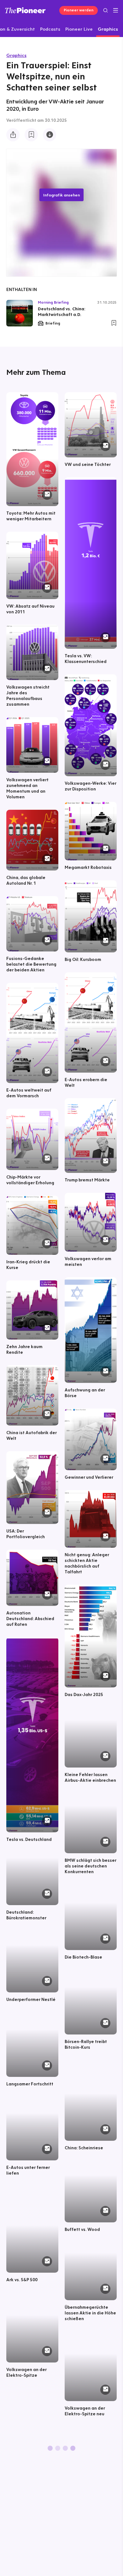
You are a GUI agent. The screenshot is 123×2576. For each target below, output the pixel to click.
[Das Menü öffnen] (116, 10)
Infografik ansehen (61, 195)
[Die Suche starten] (105, 10)
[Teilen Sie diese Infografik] (13, 135)
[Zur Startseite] (25, 10)
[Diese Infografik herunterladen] (50, 135)
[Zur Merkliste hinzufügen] (31, 135)
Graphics (16, 55)
